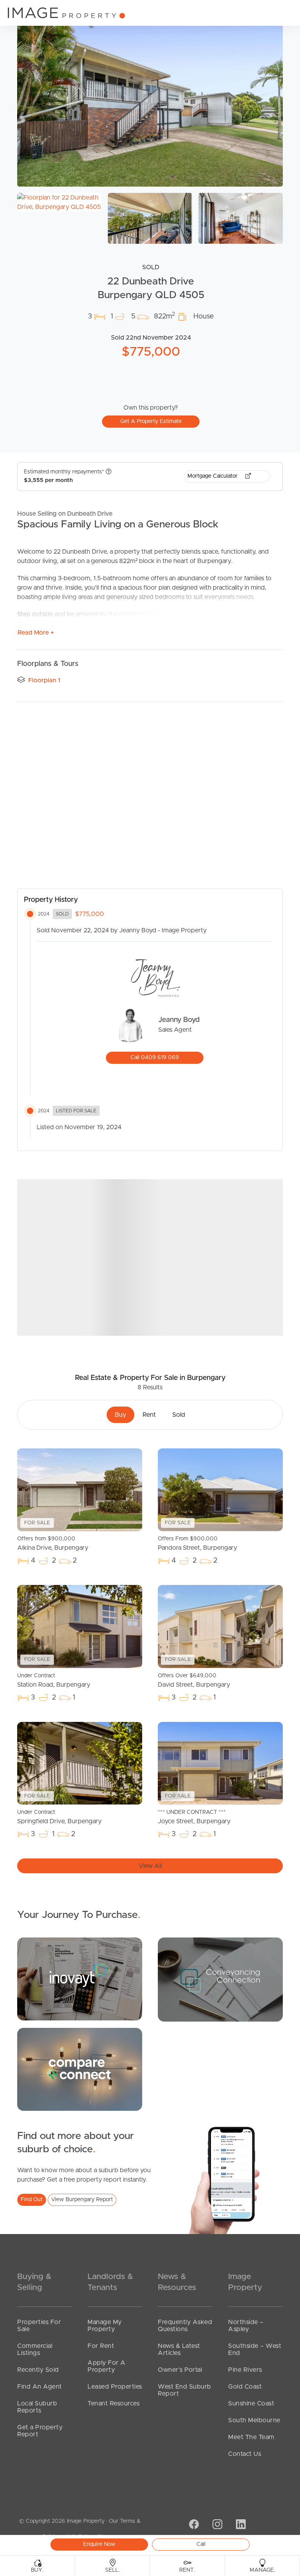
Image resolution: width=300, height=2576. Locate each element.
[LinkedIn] (240, 2525)
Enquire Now (99, 2544)
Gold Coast (245, 2387)
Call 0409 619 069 (155, 1058)
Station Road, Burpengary (54, 1680)
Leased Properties (115, 2387)
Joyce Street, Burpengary (194, 1817)
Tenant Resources (113, 2403)
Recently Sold (38, 2370)
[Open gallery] (150, 98)
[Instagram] (216, 2525)
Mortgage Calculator (213, 476)
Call (201, 2544)
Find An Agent (40, 2387)
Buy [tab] (121, 1415)
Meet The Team (251, 2437)
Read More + (36, 633)
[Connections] (80, 2069)
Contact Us (245, 2454)
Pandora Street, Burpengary (197, 1543)
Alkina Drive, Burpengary (53, 1543)
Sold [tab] (179, 1415)
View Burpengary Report (82, 2200)
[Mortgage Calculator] (80, 1979)
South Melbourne (254, 2420)
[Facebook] (193, 2525)
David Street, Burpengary (194, 1680)
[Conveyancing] (220, 1979)
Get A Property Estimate (151, 421)
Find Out (32, 2200)
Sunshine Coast (251, 2403)
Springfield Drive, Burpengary (59, 1817)
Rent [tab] (149, 1415)
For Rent (101, 2346)
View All (150, 1866)
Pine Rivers (245, 2370)
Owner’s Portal (180, 2370)
